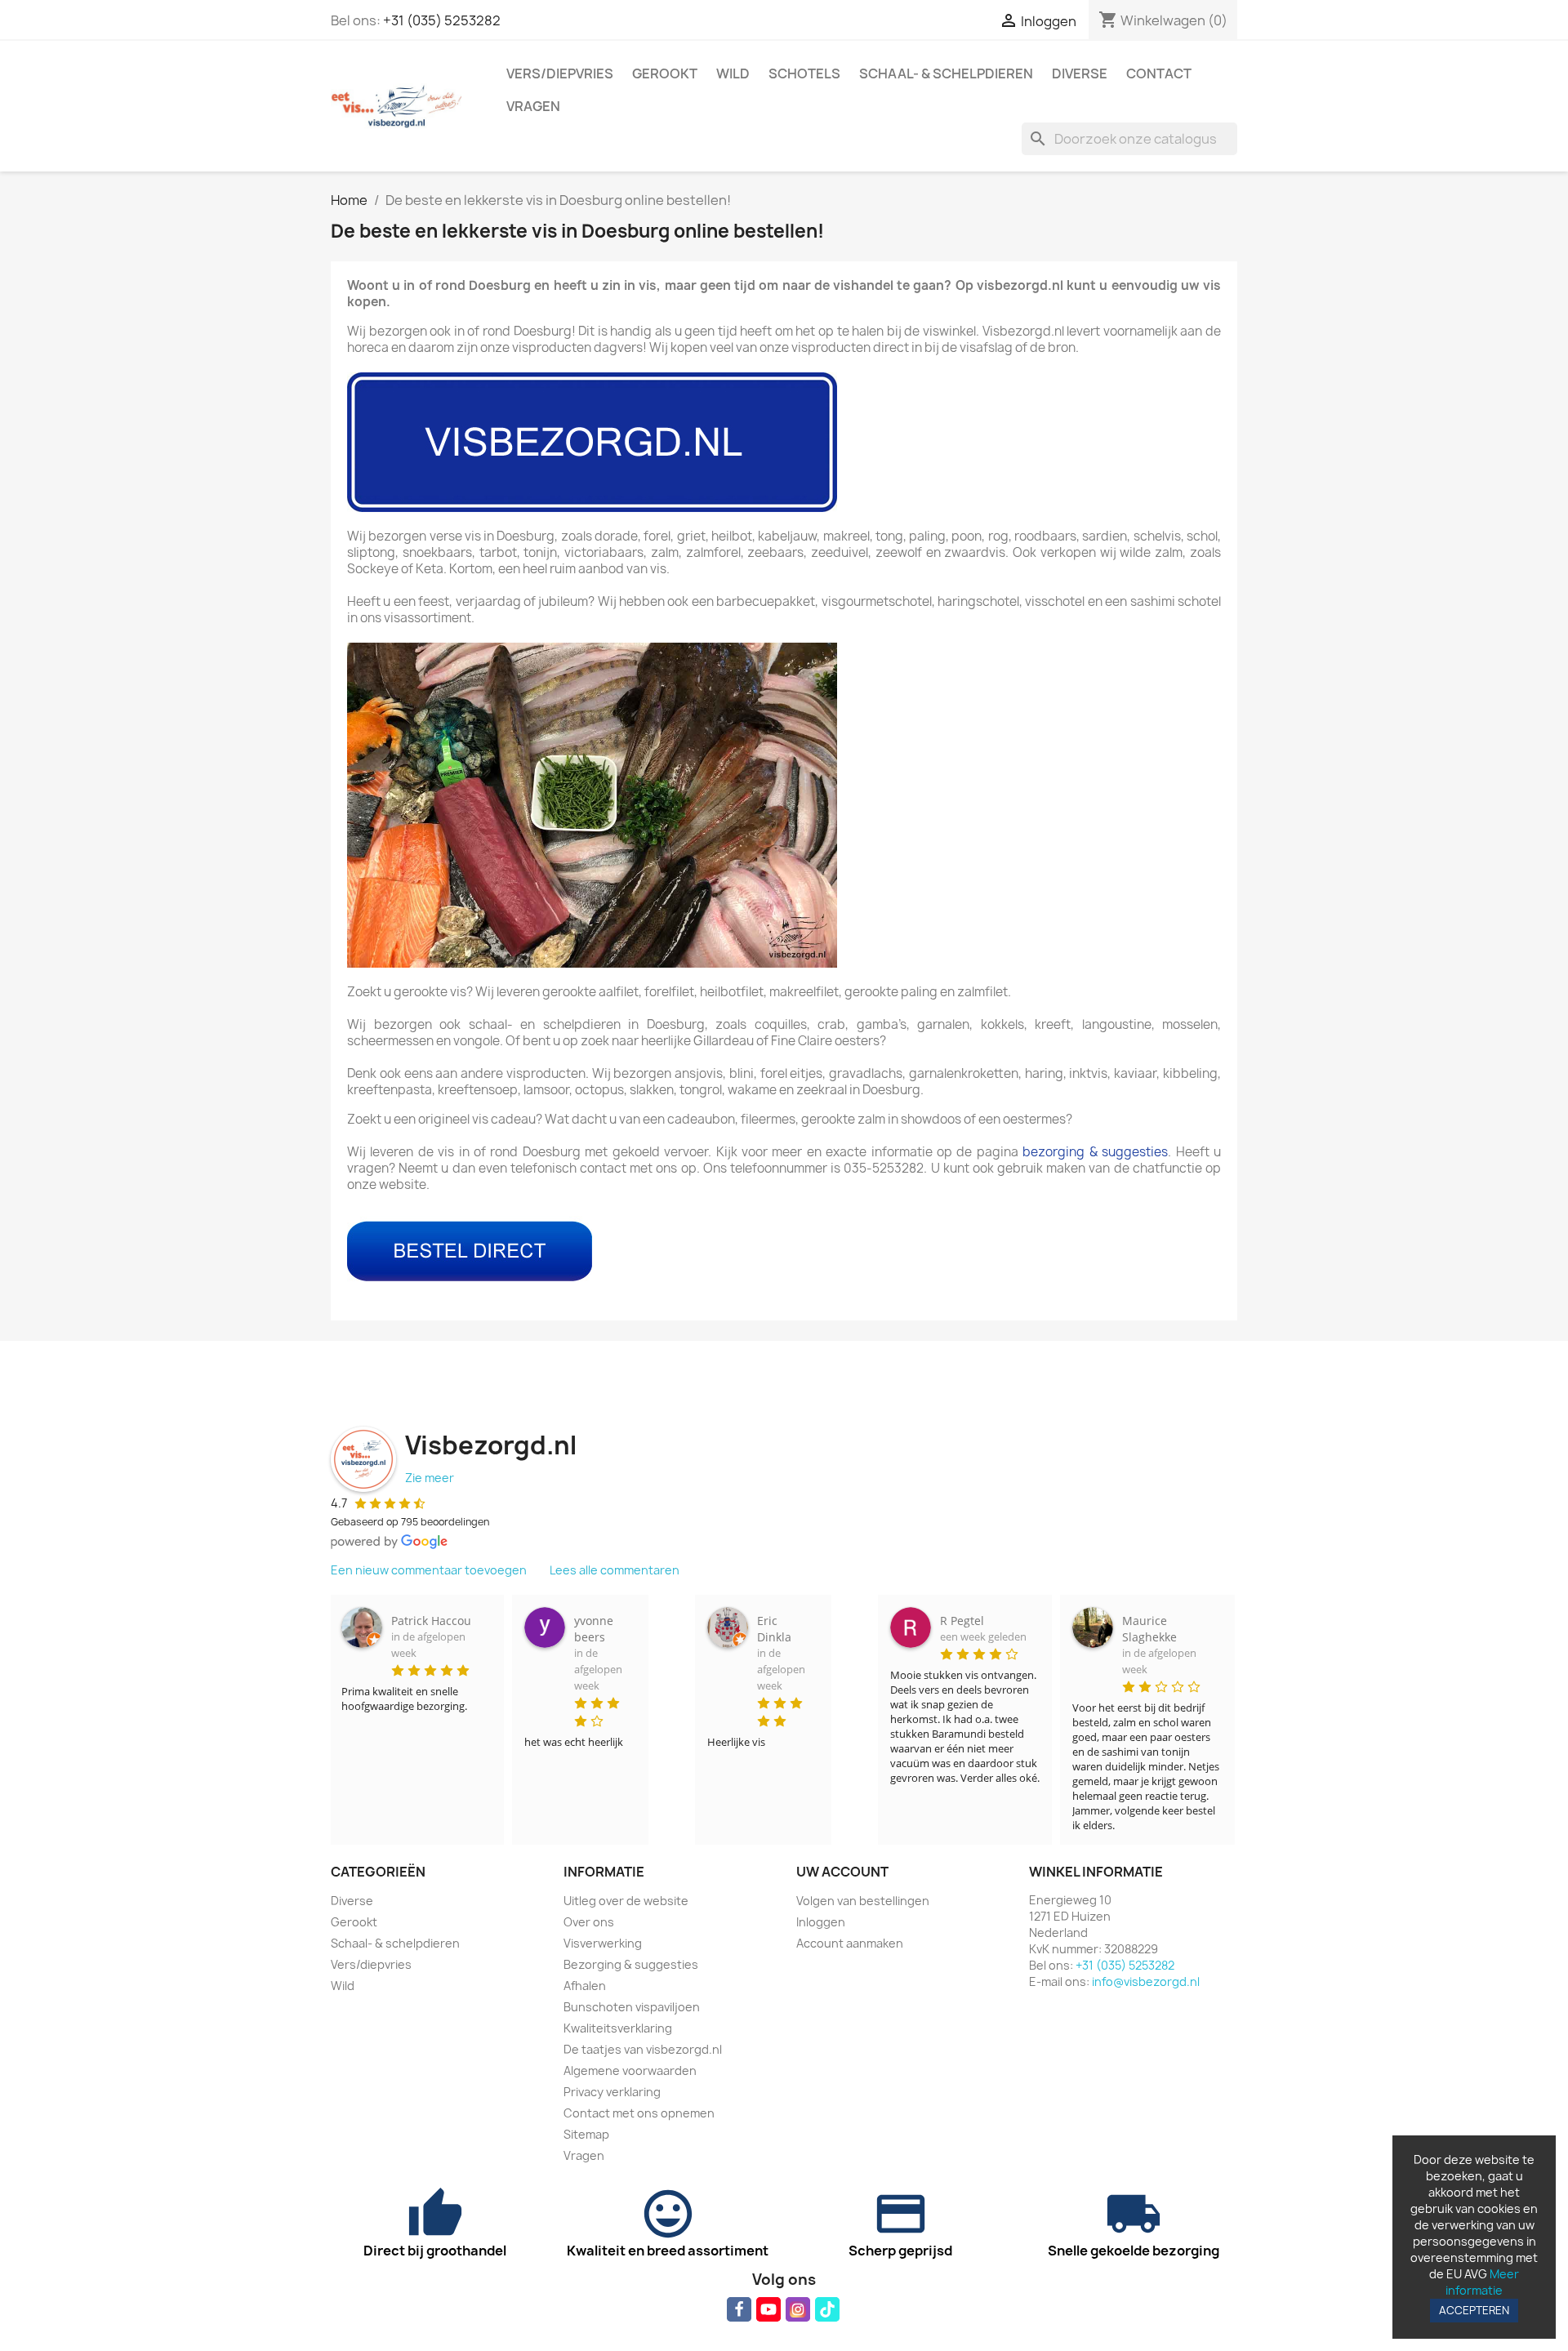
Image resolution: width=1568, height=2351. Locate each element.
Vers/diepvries (560, 73)
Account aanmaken (850, 1943)
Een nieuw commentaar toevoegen (429, 1570)
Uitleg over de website (626, 1901)
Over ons (589, 1922)
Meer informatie (1482, 2282)
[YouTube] (768, 2309)
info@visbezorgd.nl (1146, 1981)
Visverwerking (603, 1943)
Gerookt (665, 73)
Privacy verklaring (612, 2092)
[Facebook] (739, 2309)
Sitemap (586, 2134)
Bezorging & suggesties (631, 1964)
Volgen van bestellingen (863, 1901)
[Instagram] (798, 2309)
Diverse (1080, 73)
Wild (733, 73)
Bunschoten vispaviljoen (632, 2007)
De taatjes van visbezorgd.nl (643, 2049)
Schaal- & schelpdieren (946, 73)
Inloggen (821, 1922)
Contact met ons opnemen (639, 2113)
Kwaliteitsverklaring (618, 2028)
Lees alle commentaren (615, 1570)
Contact (1159, 73)
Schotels (804, 73)
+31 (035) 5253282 (442, 20)
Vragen (533, 106)
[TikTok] (827, 2309)
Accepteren (1474, 2310)
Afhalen (585, 1986)
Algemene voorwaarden (630, 2070)
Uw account (842, 1872)
